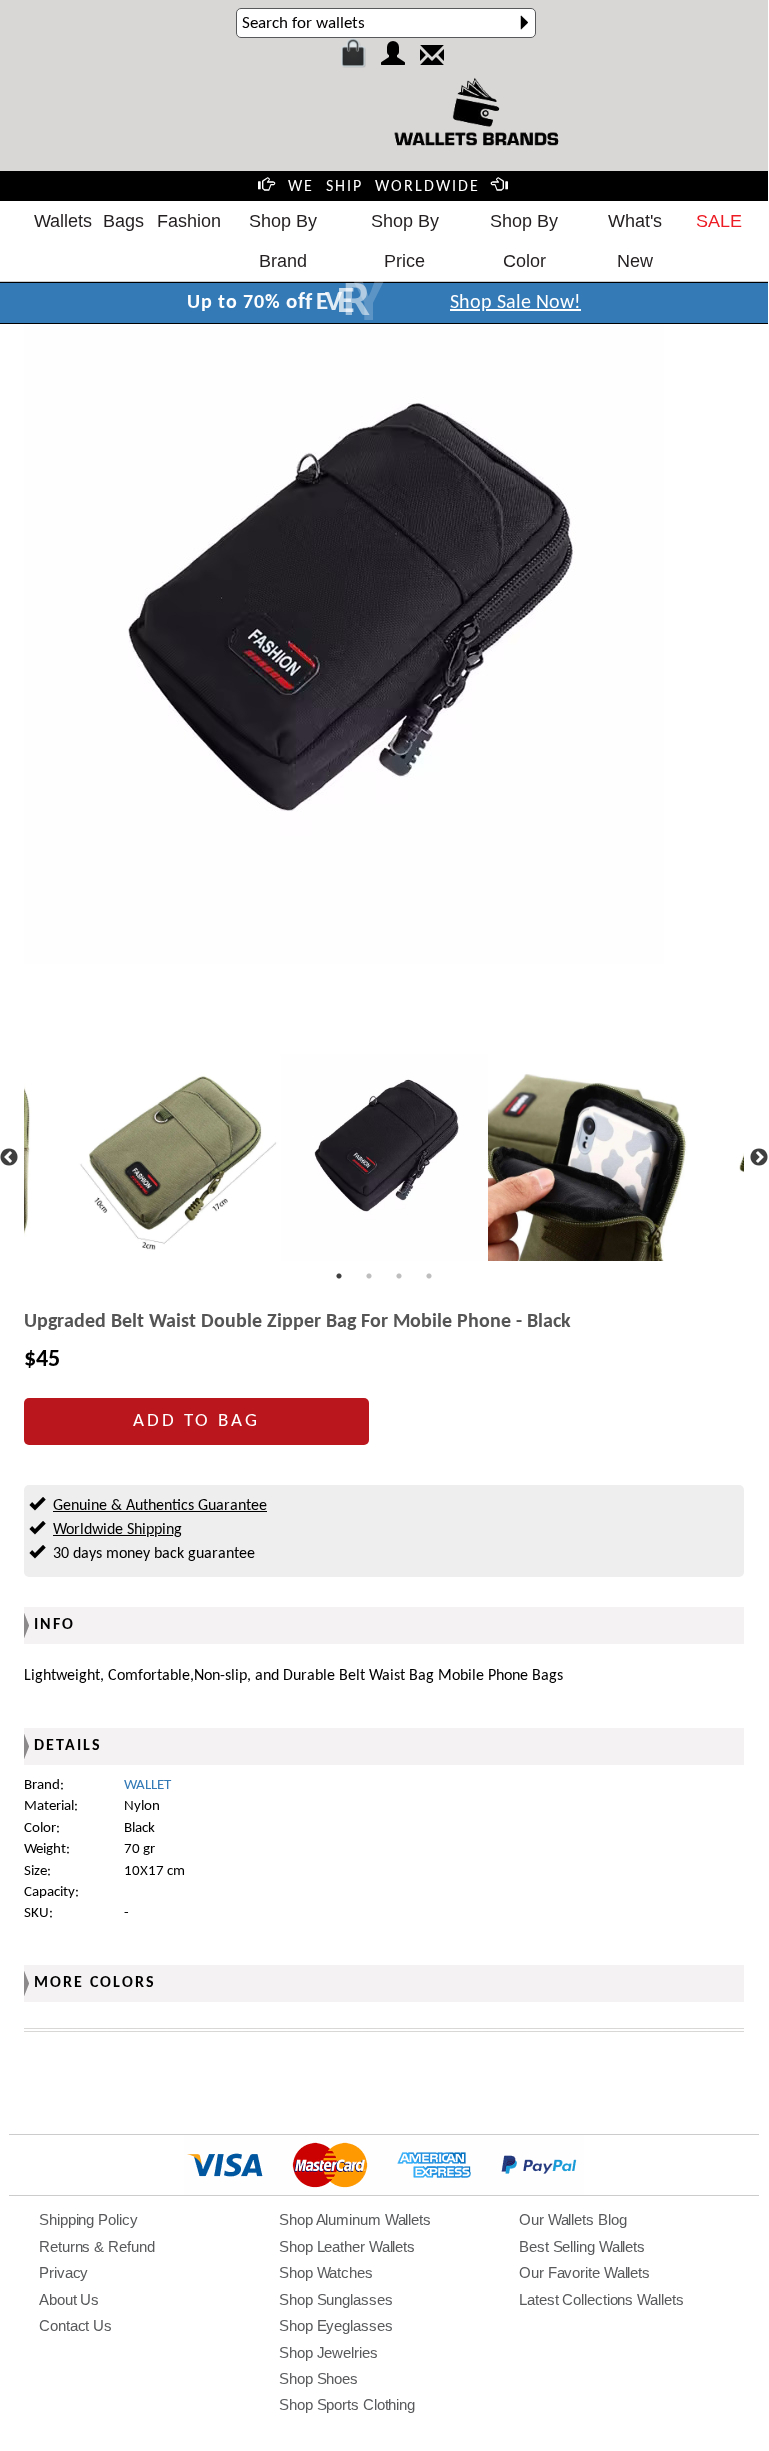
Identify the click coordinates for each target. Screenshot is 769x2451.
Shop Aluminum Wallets (355, 2219)
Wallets (63, 221)
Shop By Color (524, 241)
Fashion (189, 221)
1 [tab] (339, 1276)
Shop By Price (405, 241)
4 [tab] (429, 1276)
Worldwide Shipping (117, 1530)
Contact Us (75, 2325)
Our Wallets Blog (572, 2219)
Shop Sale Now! (515, 303)
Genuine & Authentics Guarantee (160, 1506)
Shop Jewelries (328, 2352)
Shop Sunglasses (336, 2299)
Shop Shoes (318, 2378)
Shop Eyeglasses (336, 2325)
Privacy (63, 2272)
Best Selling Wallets (582, 2246)
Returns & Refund (96, 2246)
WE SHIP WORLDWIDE (384, 187)
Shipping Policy (88, 2219)
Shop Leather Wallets (347, 2246)
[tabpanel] (384, 1157)
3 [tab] (399, 1276)
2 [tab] (369, 1276)
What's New (635, 241)
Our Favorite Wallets (584, 2272)
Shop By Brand (283, 241)
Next (759, 1158)
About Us (69, 2299)
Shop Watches (326, 2272)
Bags (123, 221)
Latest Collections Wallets (601, 2299)
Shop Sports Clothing (347, 2404)
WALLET (147, 1785)
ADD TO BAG (196, 1421)
